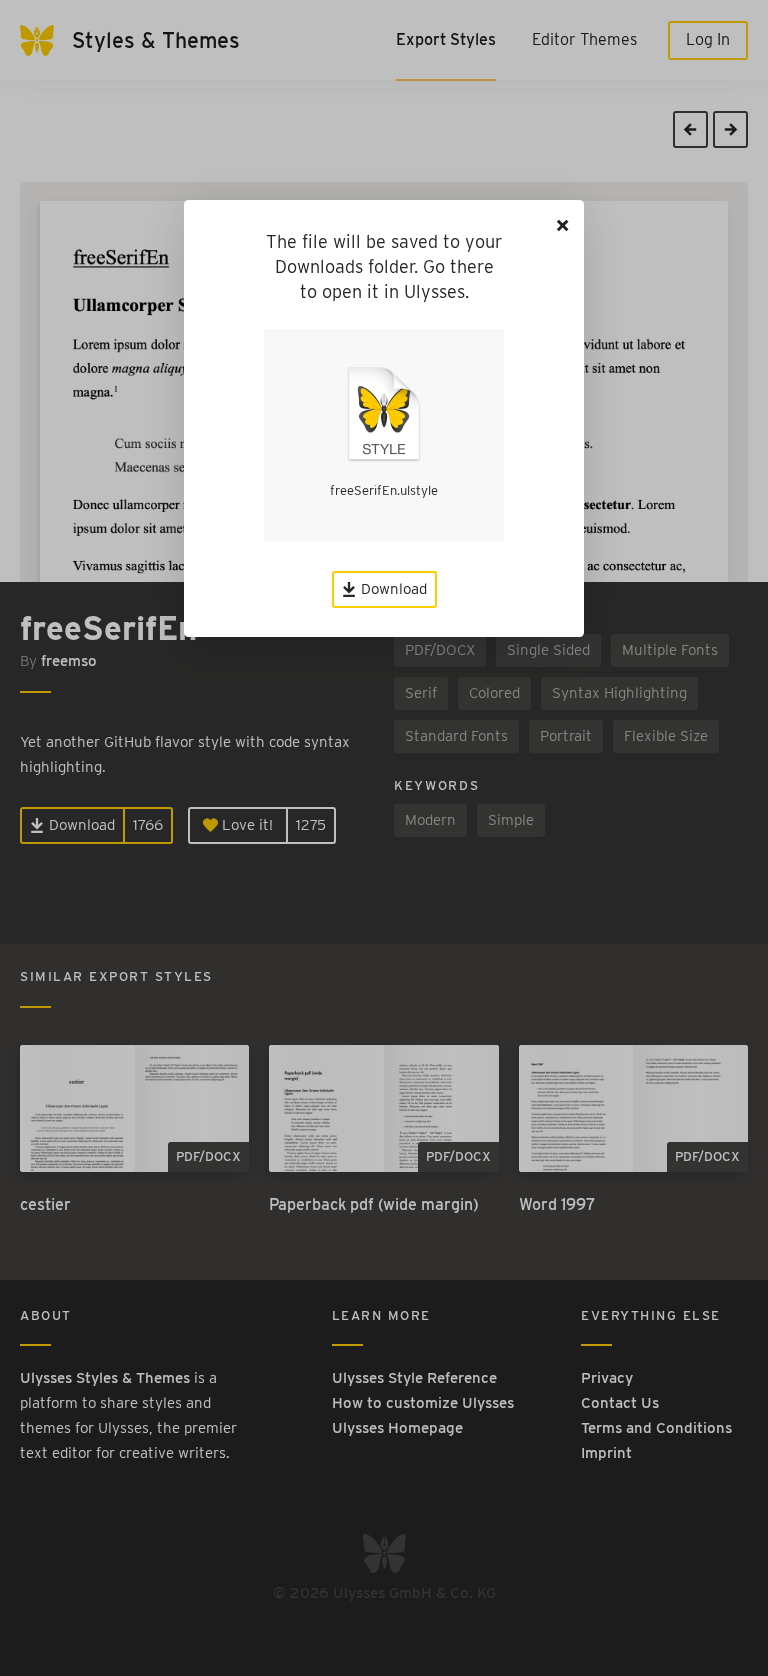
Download (392, 589)
